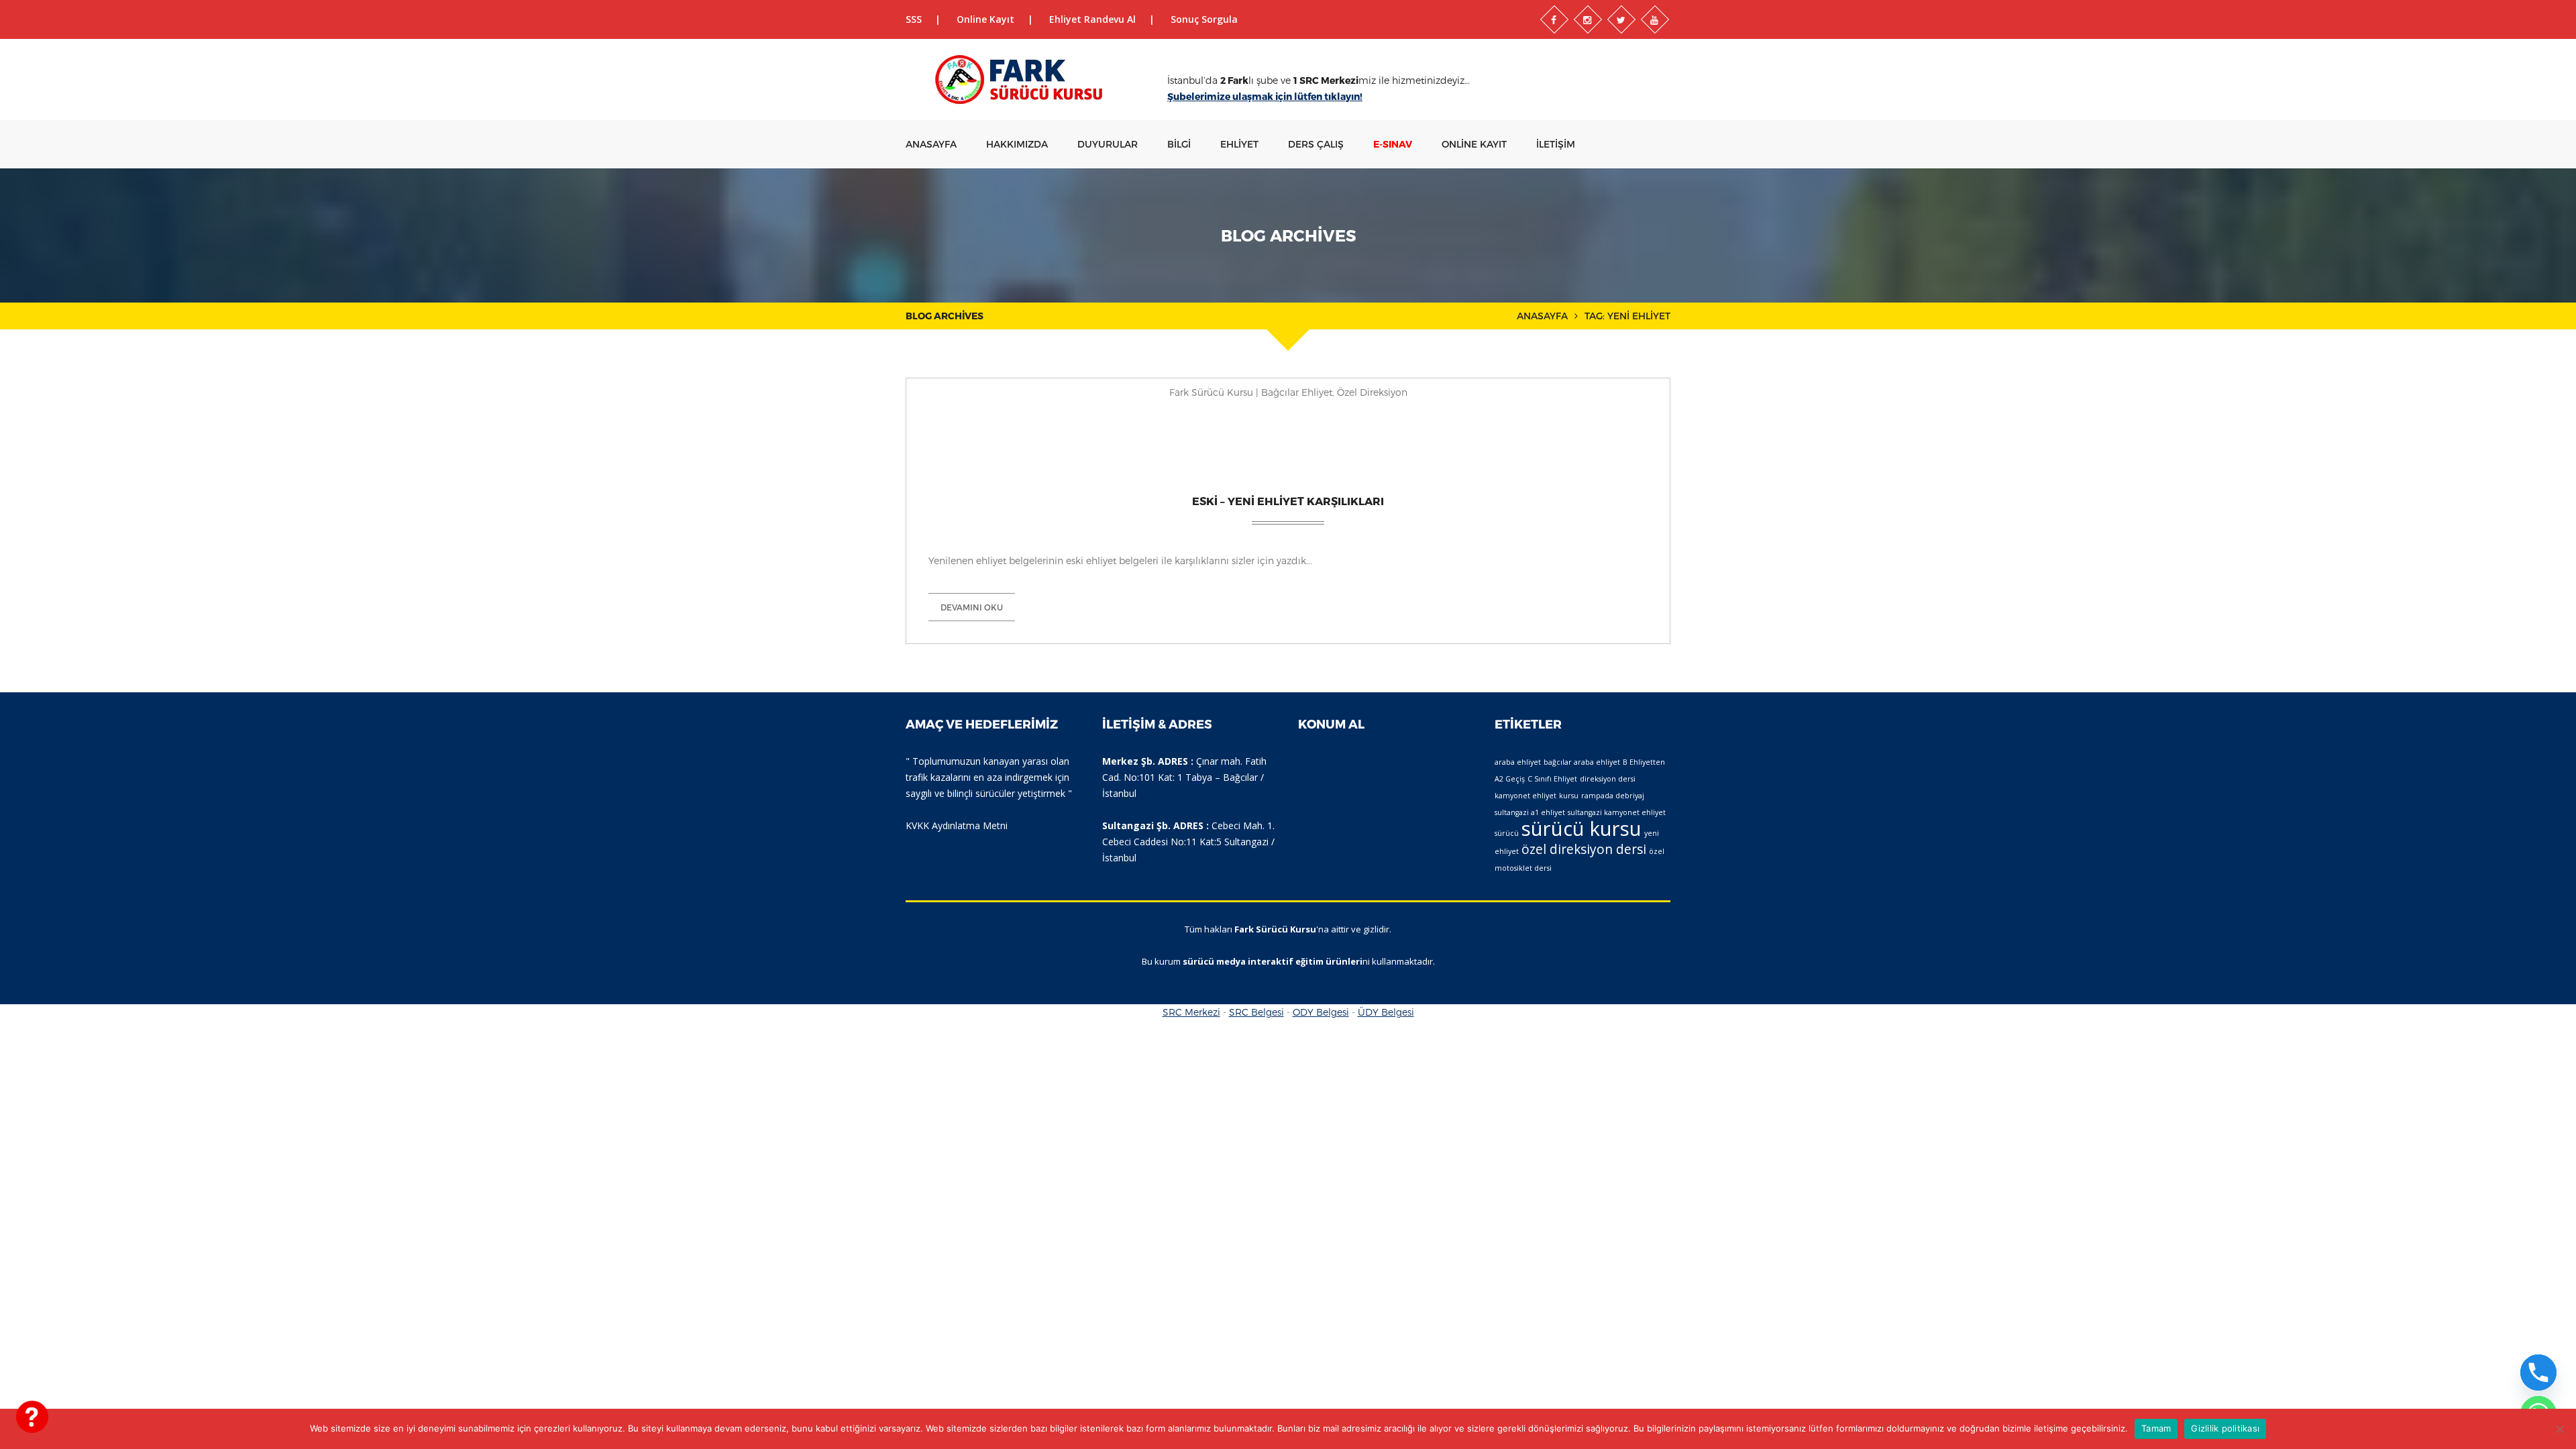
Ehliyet (1239, 144)
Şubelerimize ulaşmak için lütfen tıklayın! (1265, 96)
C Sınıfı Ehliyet (1552, 779)
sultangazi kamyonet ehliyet (1617, 812)
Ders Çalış (1316, 144)
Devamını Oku (972, 607)
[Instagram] (1588, 19)
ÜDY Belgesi (1386, 1012)
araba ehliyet (1518, 762)
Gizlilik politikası (2225, 1428)
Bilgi (1179, 144)
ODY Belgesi (1321, 1012)
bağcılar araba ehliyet (1582, 762)
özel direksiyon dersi (1584, 849)
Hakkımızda (1017, 144)
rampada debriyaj (1613, 796)
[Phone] (2538, 1373)
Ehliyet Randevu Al (1092, 19)
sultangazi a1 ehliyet (1530, 812)
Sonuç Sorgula (1204, 19)
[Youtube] (1655, 19)
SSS (914, 19)
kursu (1569, 796)
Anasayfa (931, 144)
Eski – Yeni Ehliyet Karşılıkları (1288, 501)
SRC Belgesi (1256, 1012)
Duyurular (1108, 144)
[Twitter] (1621, 19)
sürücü (1507, 833)
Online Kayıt (985, 19)
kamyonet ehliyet (1525, 796)
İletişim (1556, 144)
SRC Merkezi (1191, 1012)
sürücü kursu (1581, 828)
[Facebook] (1554, 19)
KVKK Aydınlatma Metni (957, 825)
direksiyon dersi (1608, 779)
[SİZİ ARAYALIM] (32, 1417)
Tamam (2156, 1428)
